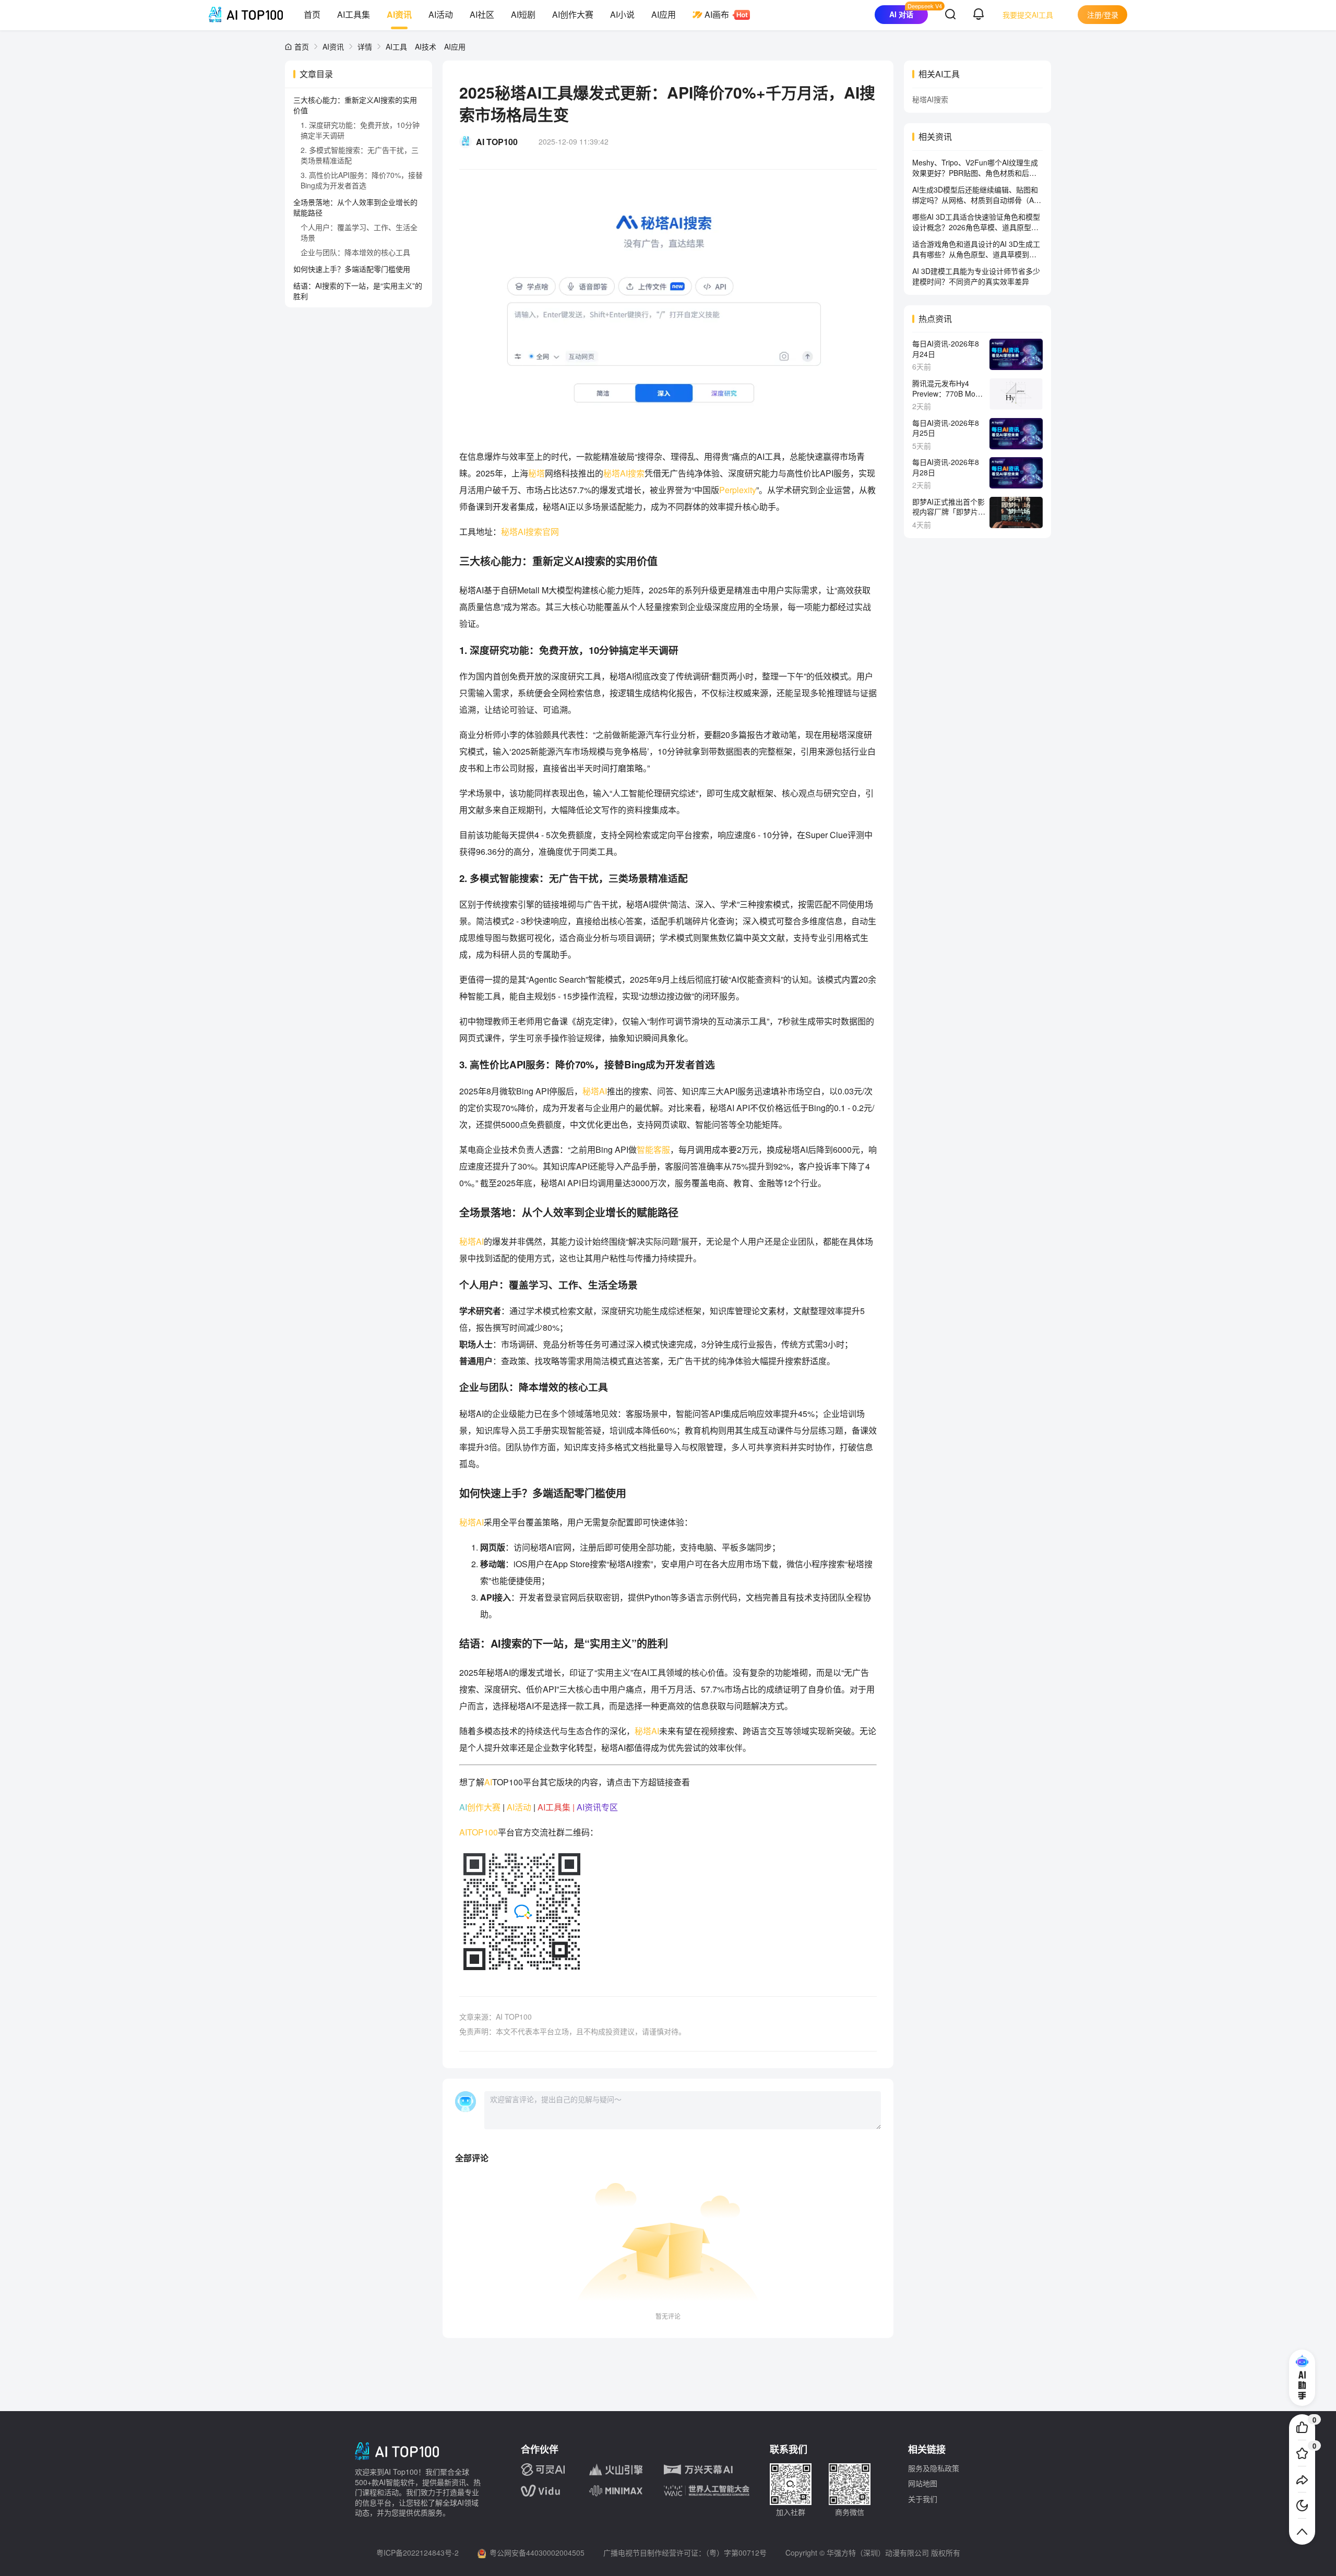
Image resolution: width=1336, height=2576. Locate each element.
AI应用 (664, 14)
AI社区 (482, 14)
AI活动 (441, 14)
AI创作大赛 (573, 14)
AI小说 (622, 14)
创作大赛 (484, 1807)
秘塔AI (595, 1091)
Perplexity (738, 490)
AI (488, 1782)
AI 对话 (901, 14)
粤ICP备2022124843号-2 (417, 2553)
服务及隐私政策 (934, 2468)
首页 (312, 14)
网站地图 (923, 2483)
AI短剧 (523, 14)
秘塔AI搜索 (624, 473)
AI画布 (717, 14)
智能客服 (653, 1149)
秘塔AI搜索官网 (530, 532)
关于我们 (923, 2499)
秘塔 (536, 473)
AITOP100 (479, 1832)
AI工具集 (354, 14)
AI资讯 (399, 14)
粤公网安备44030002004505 (537, 2553)
